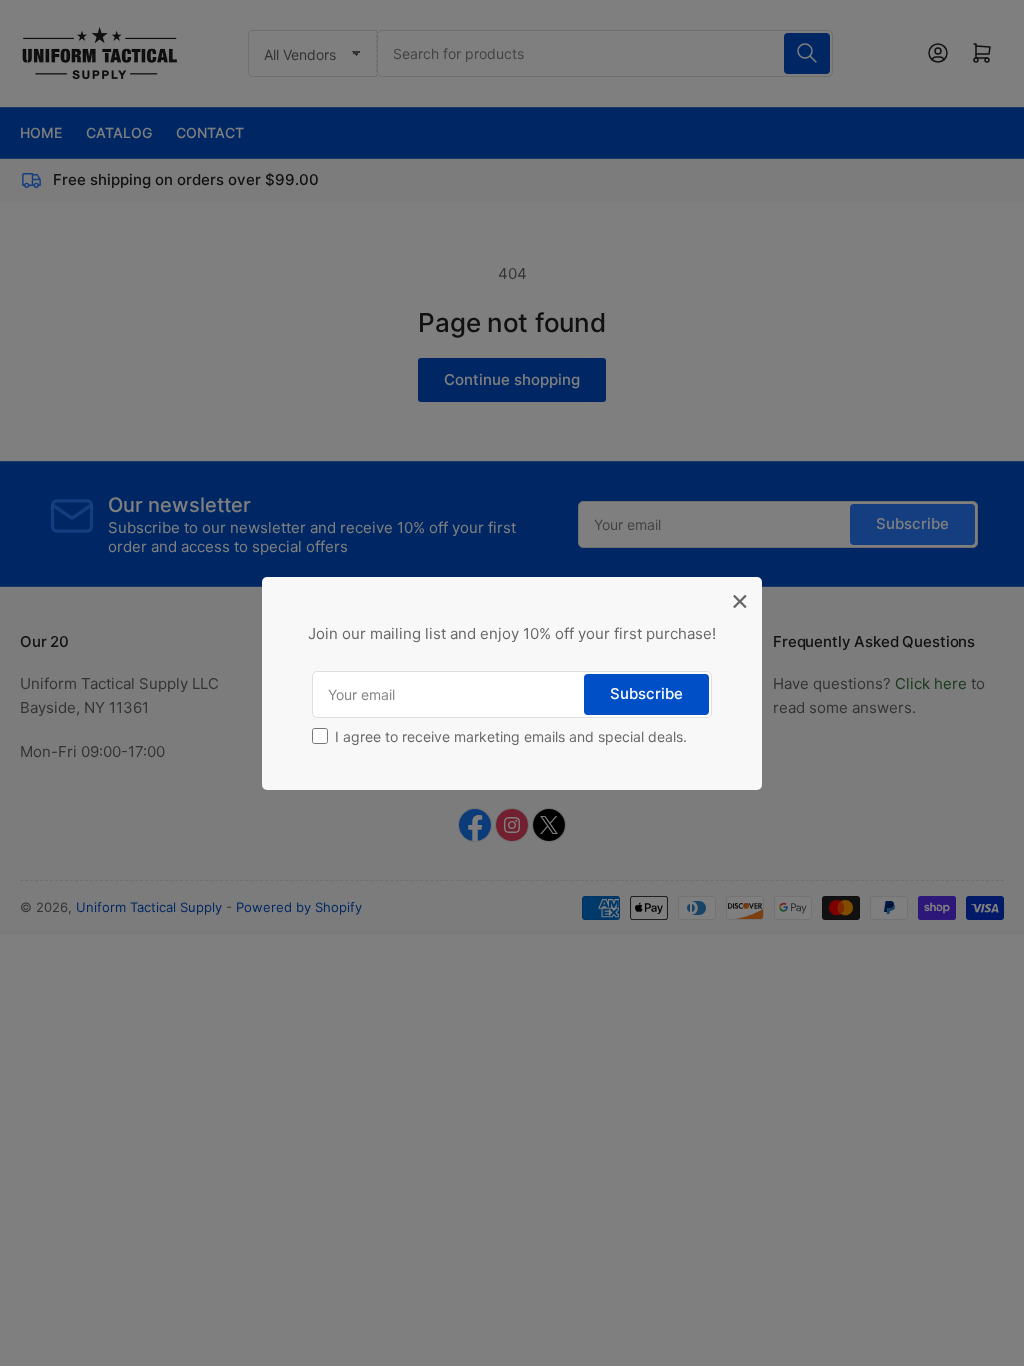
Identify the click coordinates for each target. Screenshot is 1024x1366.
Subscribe (646, 693)
